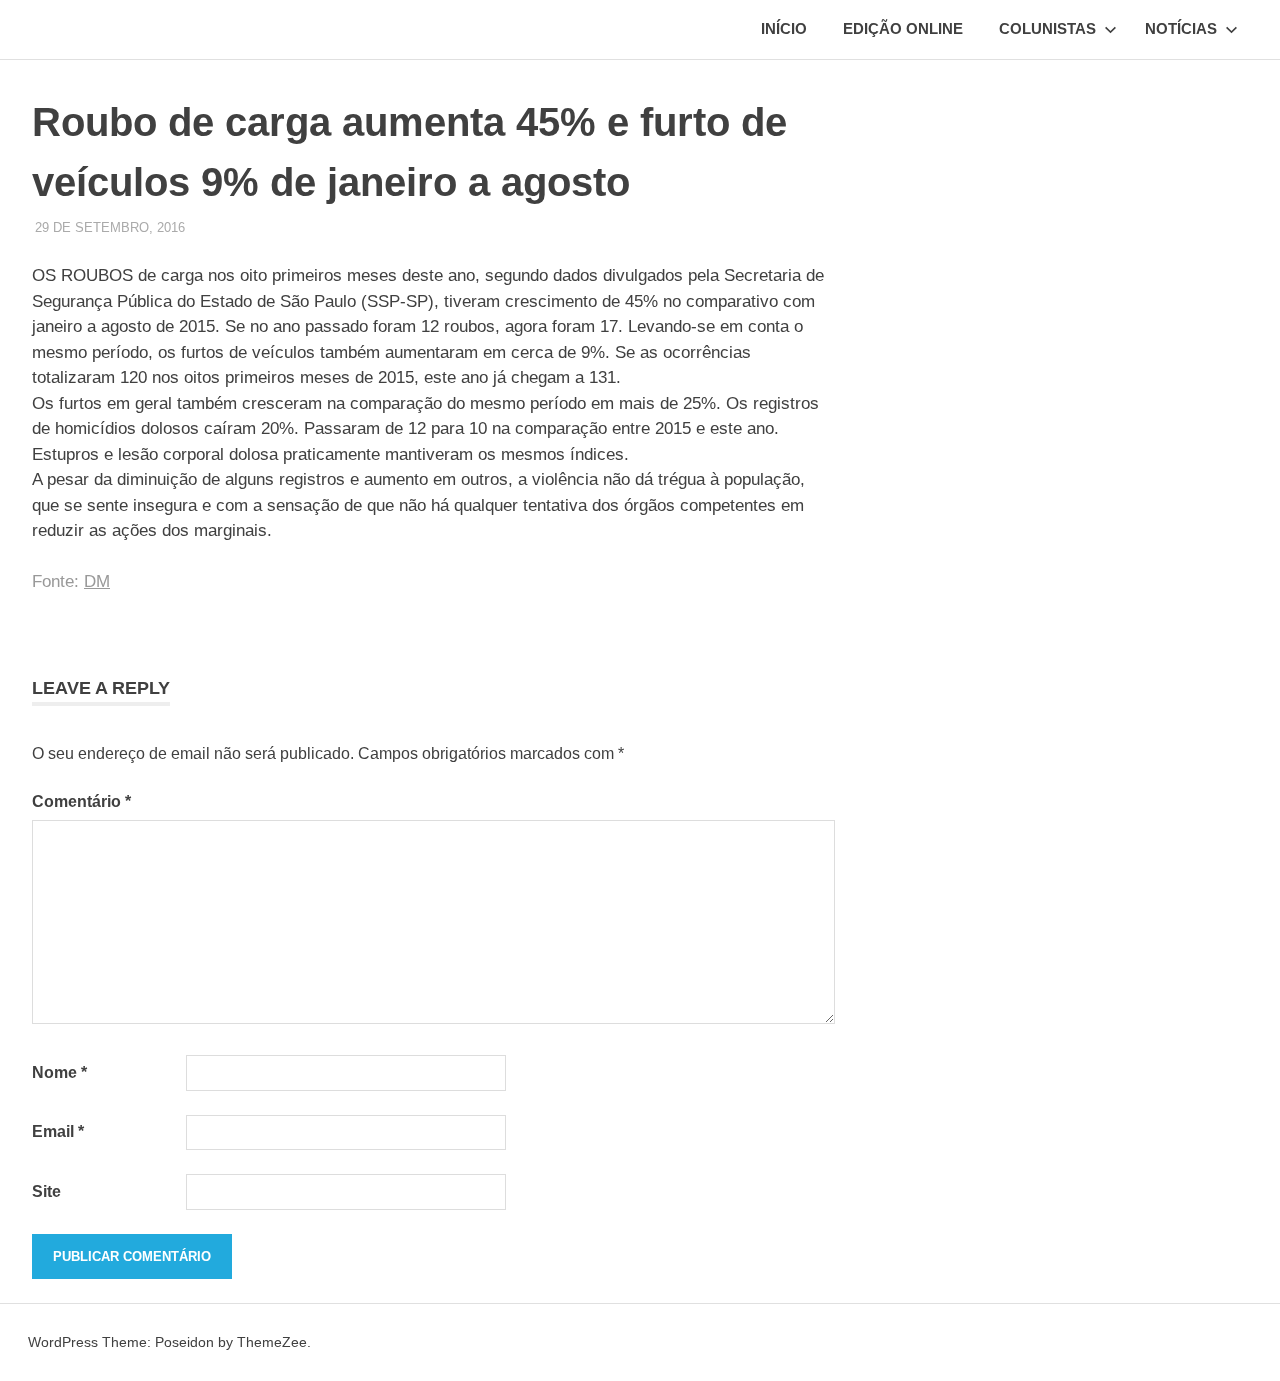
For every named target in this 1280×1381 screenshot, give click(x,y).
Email (58, 1131)
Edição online (903, 28)
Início (784, 28)
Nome (59, 1072)
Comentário (81, 801)
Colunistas (1047, 28)
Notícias (1181, 28)
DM (97, 581)
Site (46, 1191)
